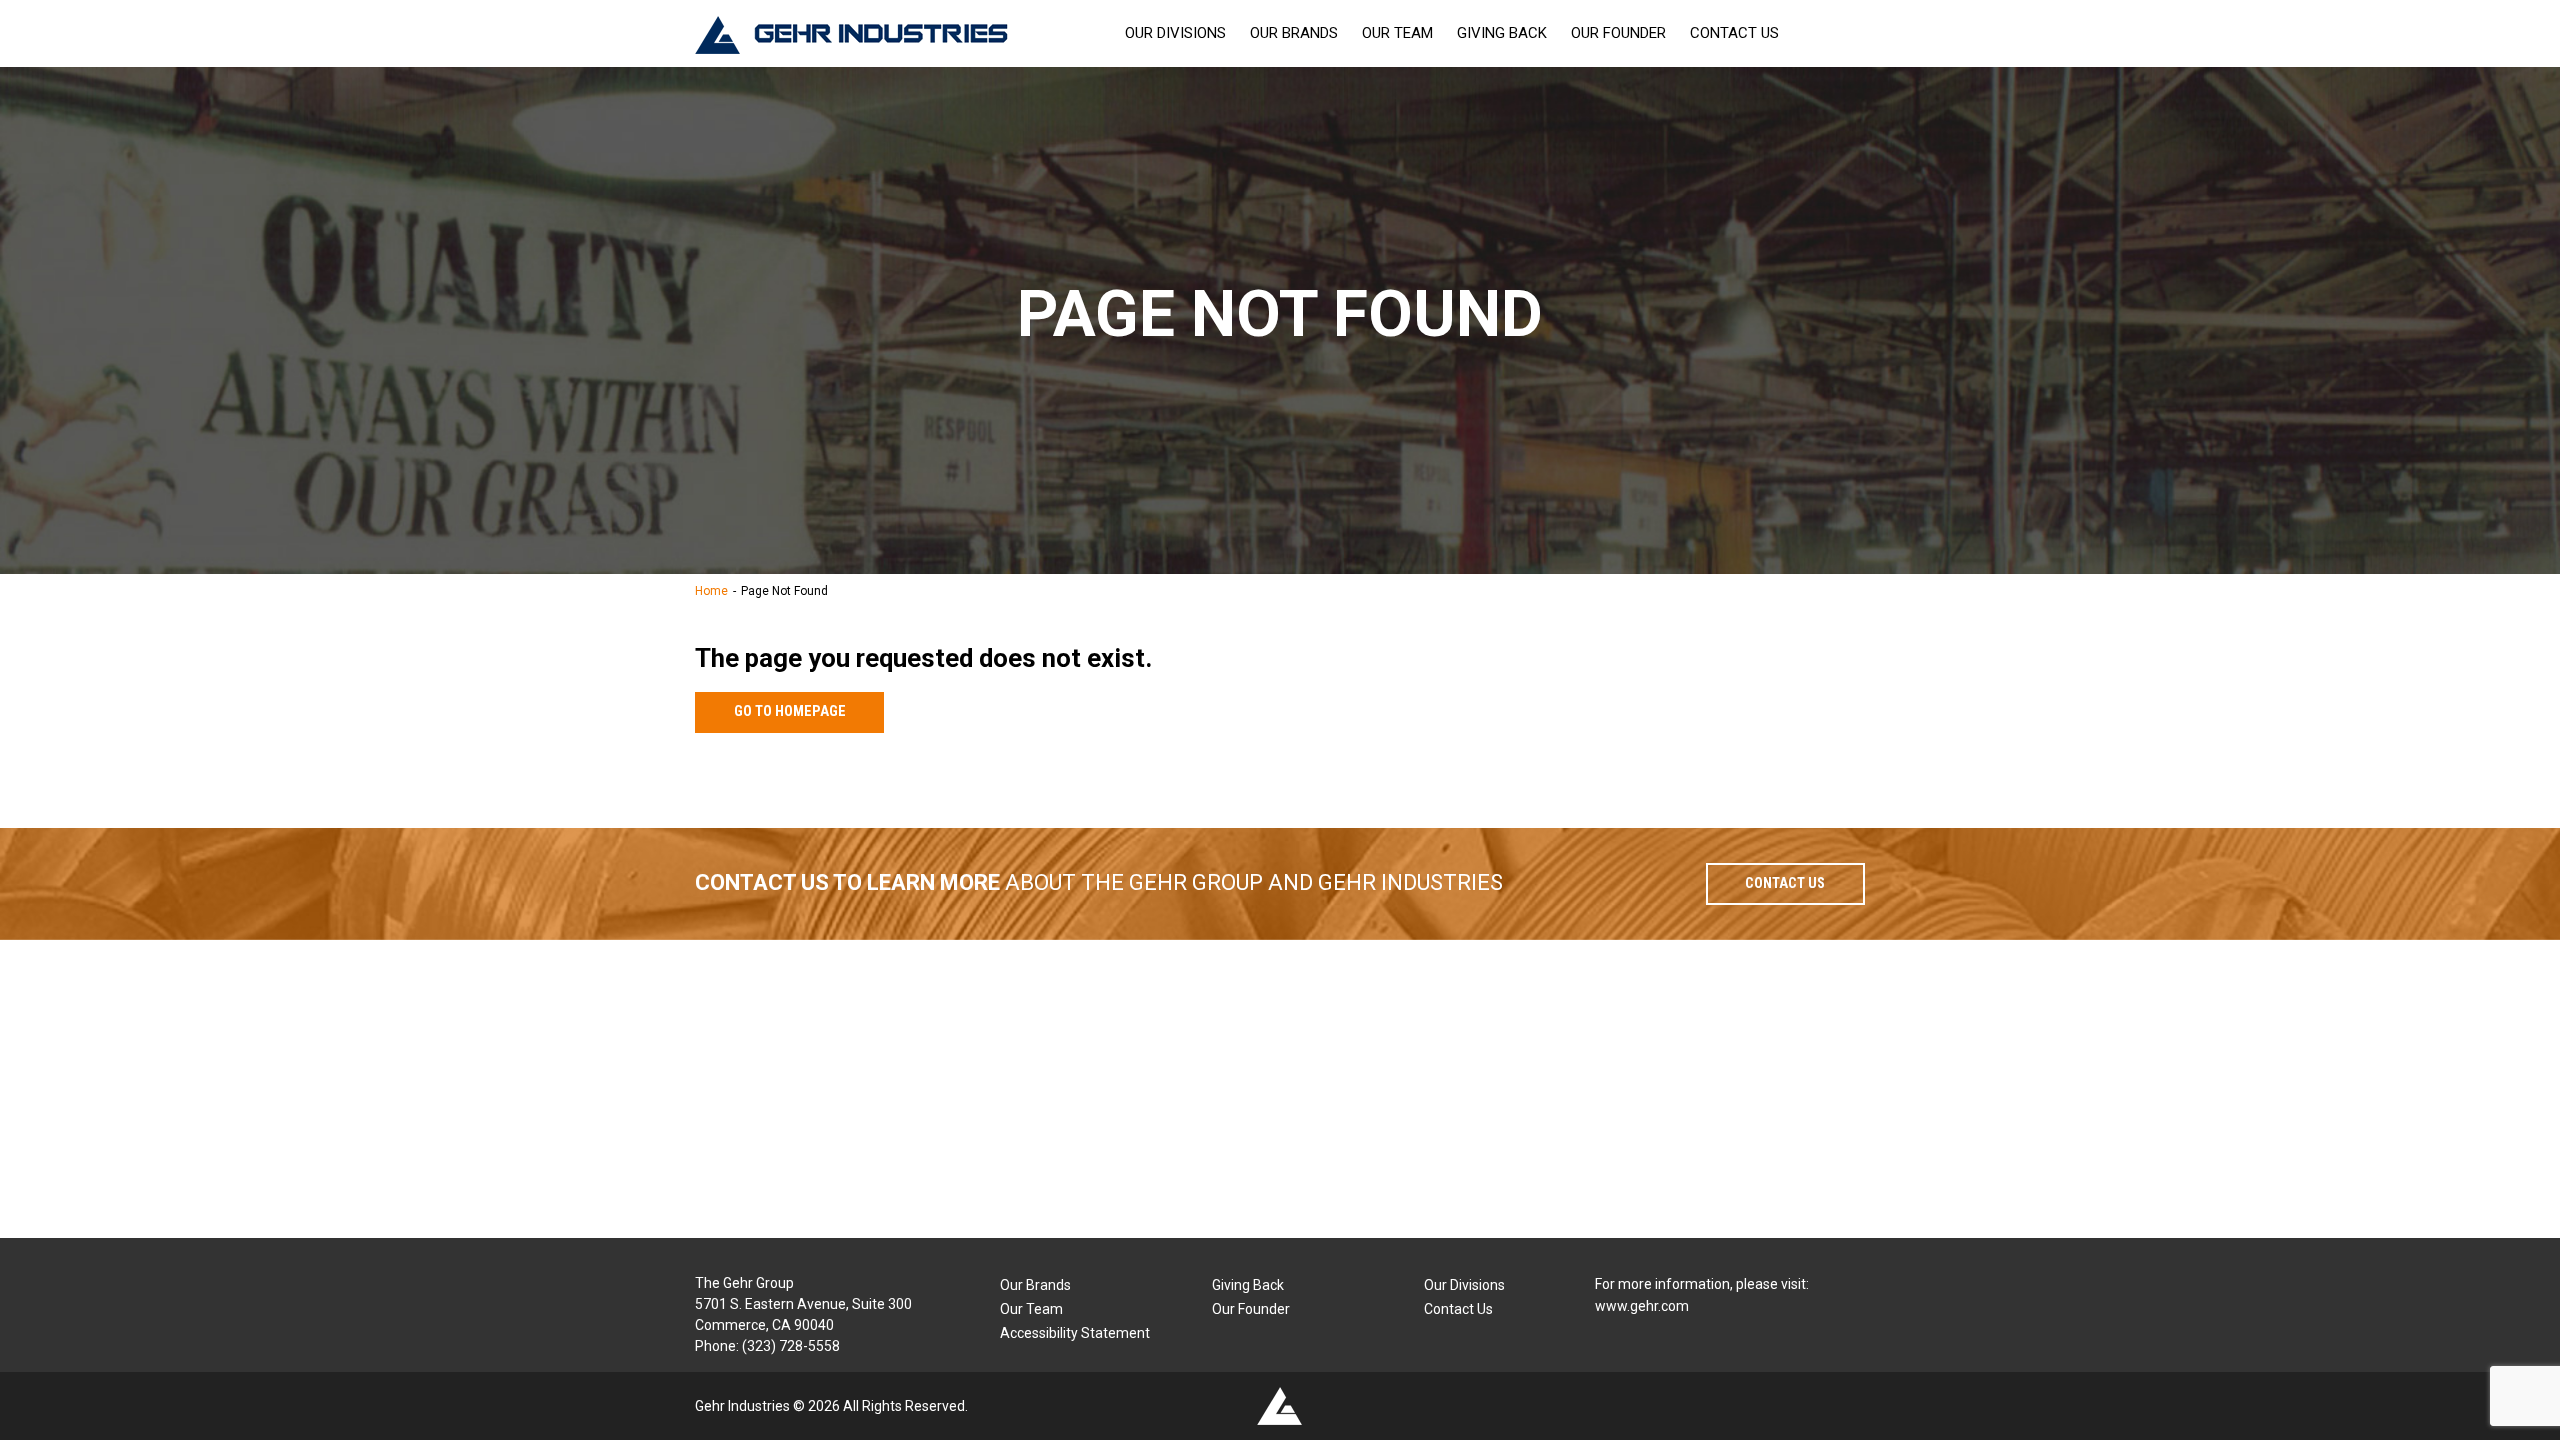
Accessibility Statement (1075, 1333)
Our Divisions (1175, 33)
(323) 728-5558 (791, 1346)
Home (711, 591)
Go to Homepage (790, 711)
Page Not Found (784, 591)
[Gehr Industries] (851, 34)
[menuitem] (1175, 33)
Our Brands (1294, 33)
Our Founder (1618, 33)
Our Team (1397, 33)
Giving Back (1502, 33)
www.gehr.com (1642, 1306)
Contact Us (1734, 33)
